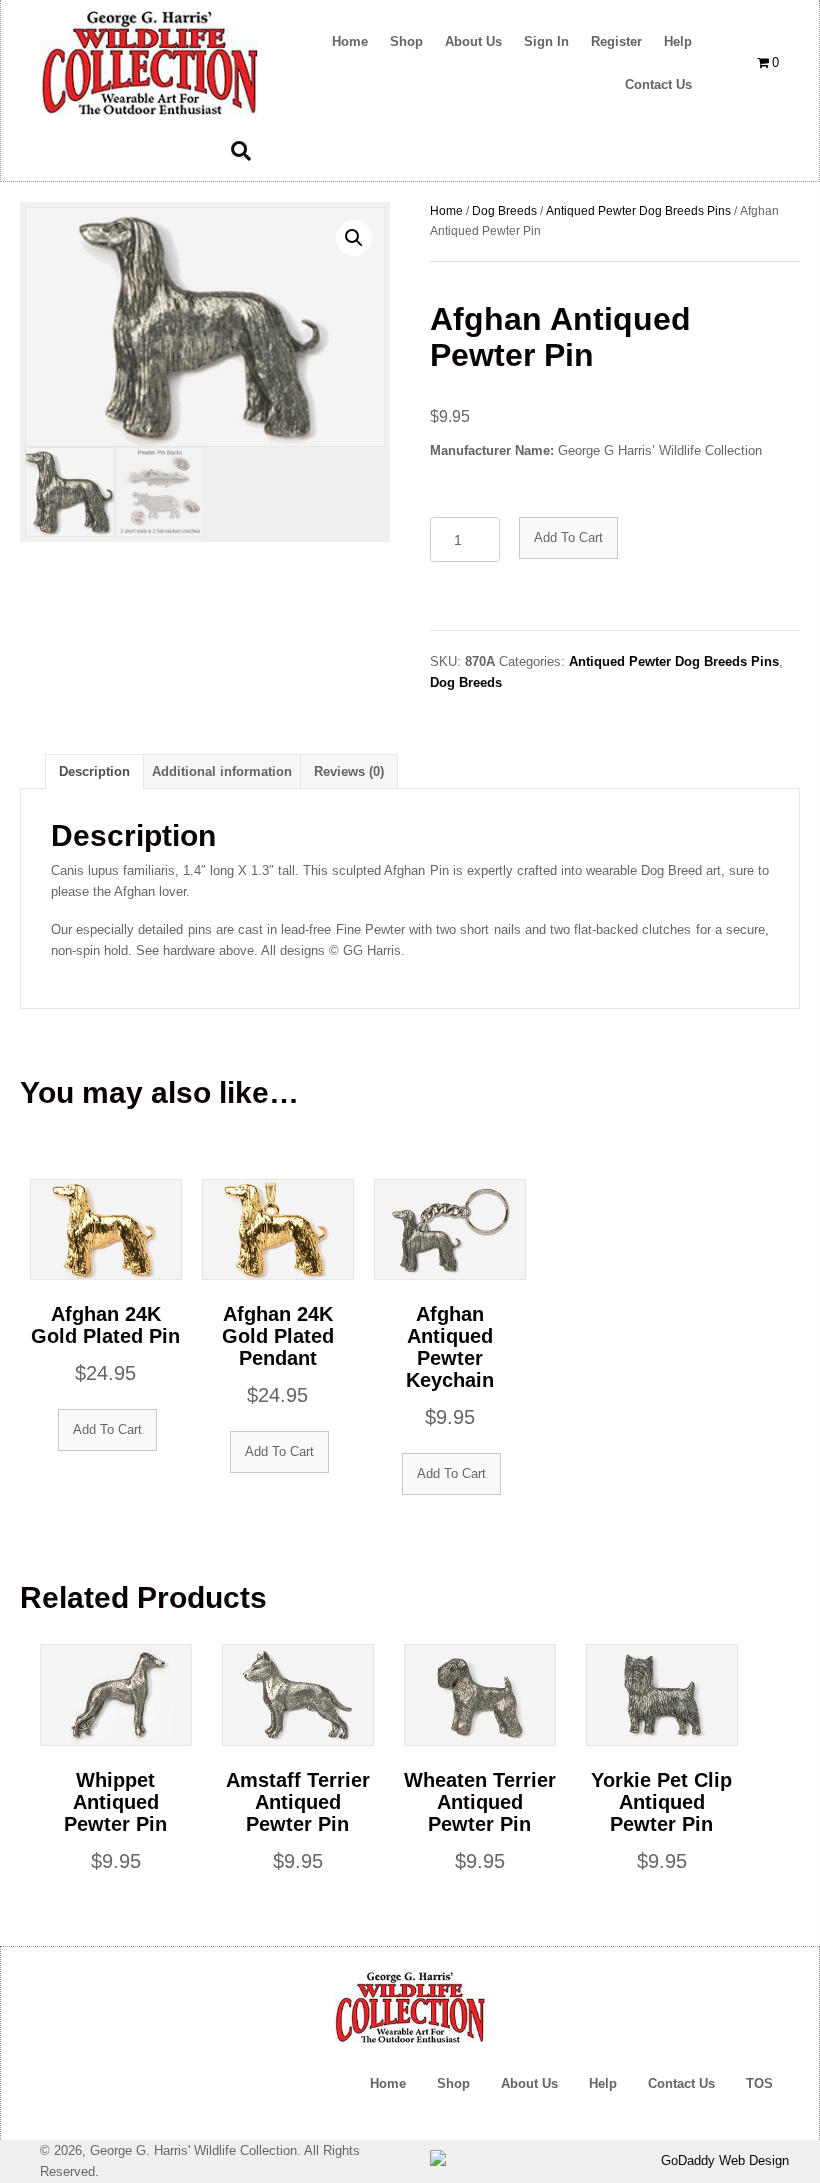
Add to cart (568, 537)
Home (446, 211)
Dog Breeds (504, 211)
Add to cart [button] (107, 1429)
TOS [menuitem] (759, 2083)
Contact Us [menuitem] (681, 2083)
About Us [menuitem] (529, 2083)
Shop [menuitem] (453, 2083)
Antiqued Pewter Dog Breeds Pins (638, 211)
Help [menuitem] (603, 2083)
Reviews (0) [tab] (349, 771)
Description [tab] (94, 771)
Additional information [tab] (222, 771)
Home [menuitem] (388, 2083)
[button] (354, 238)
